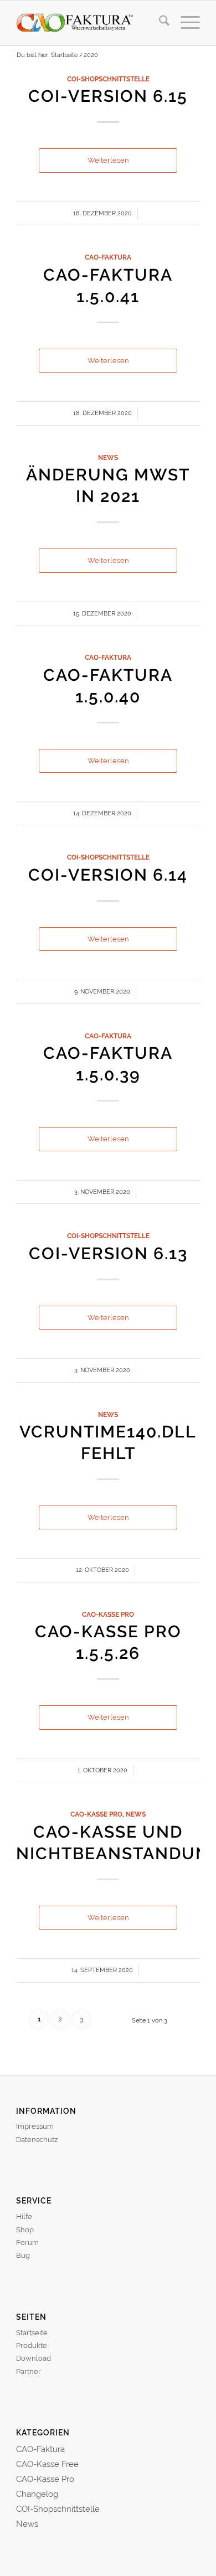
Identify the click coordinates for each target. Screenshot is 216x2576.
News (108, 458)
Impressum (35, 2126)
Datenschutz (37, 2140)
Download (34, 2358)
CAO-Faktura (108, 257)
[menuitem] (159, 23)
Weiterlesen (108, 160)
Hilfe (24, 2217)
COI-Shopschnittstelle (108, 79)
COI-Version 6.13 (108, 1253)
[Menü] (185, 23)
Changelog (37, 2494)
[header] (89, 23)
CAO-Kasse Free (47, 2464)
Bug (23, 2255)
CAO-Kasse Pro (108, 1615)
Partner (29, 2371)
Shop (25, 2230)
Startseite (32, 2333)
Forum (27, 2243)
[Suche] (159, 23)
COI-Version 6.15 (108, 96)
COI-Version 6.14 (108, 875)
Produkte (32, 2345)
